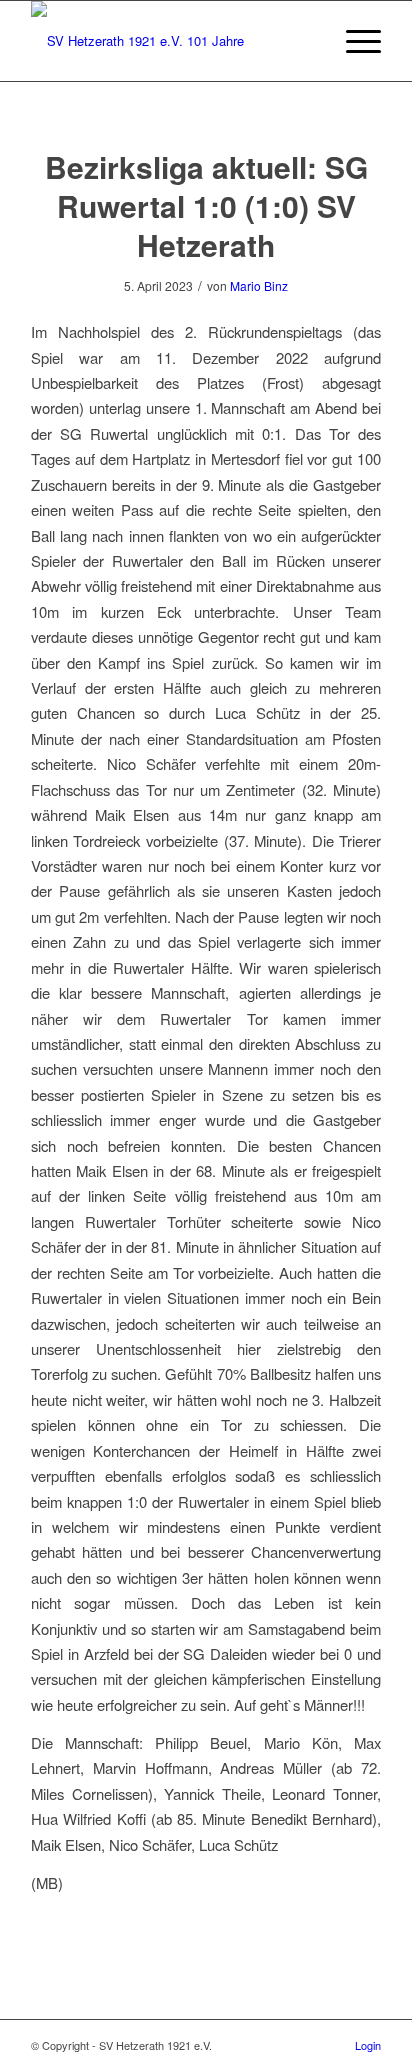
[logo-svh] (171, 41)
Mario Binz (259, 285)
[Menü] (353, 41)
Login (368, 2045)
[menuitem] (306, 41)
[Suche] (306, 41)
